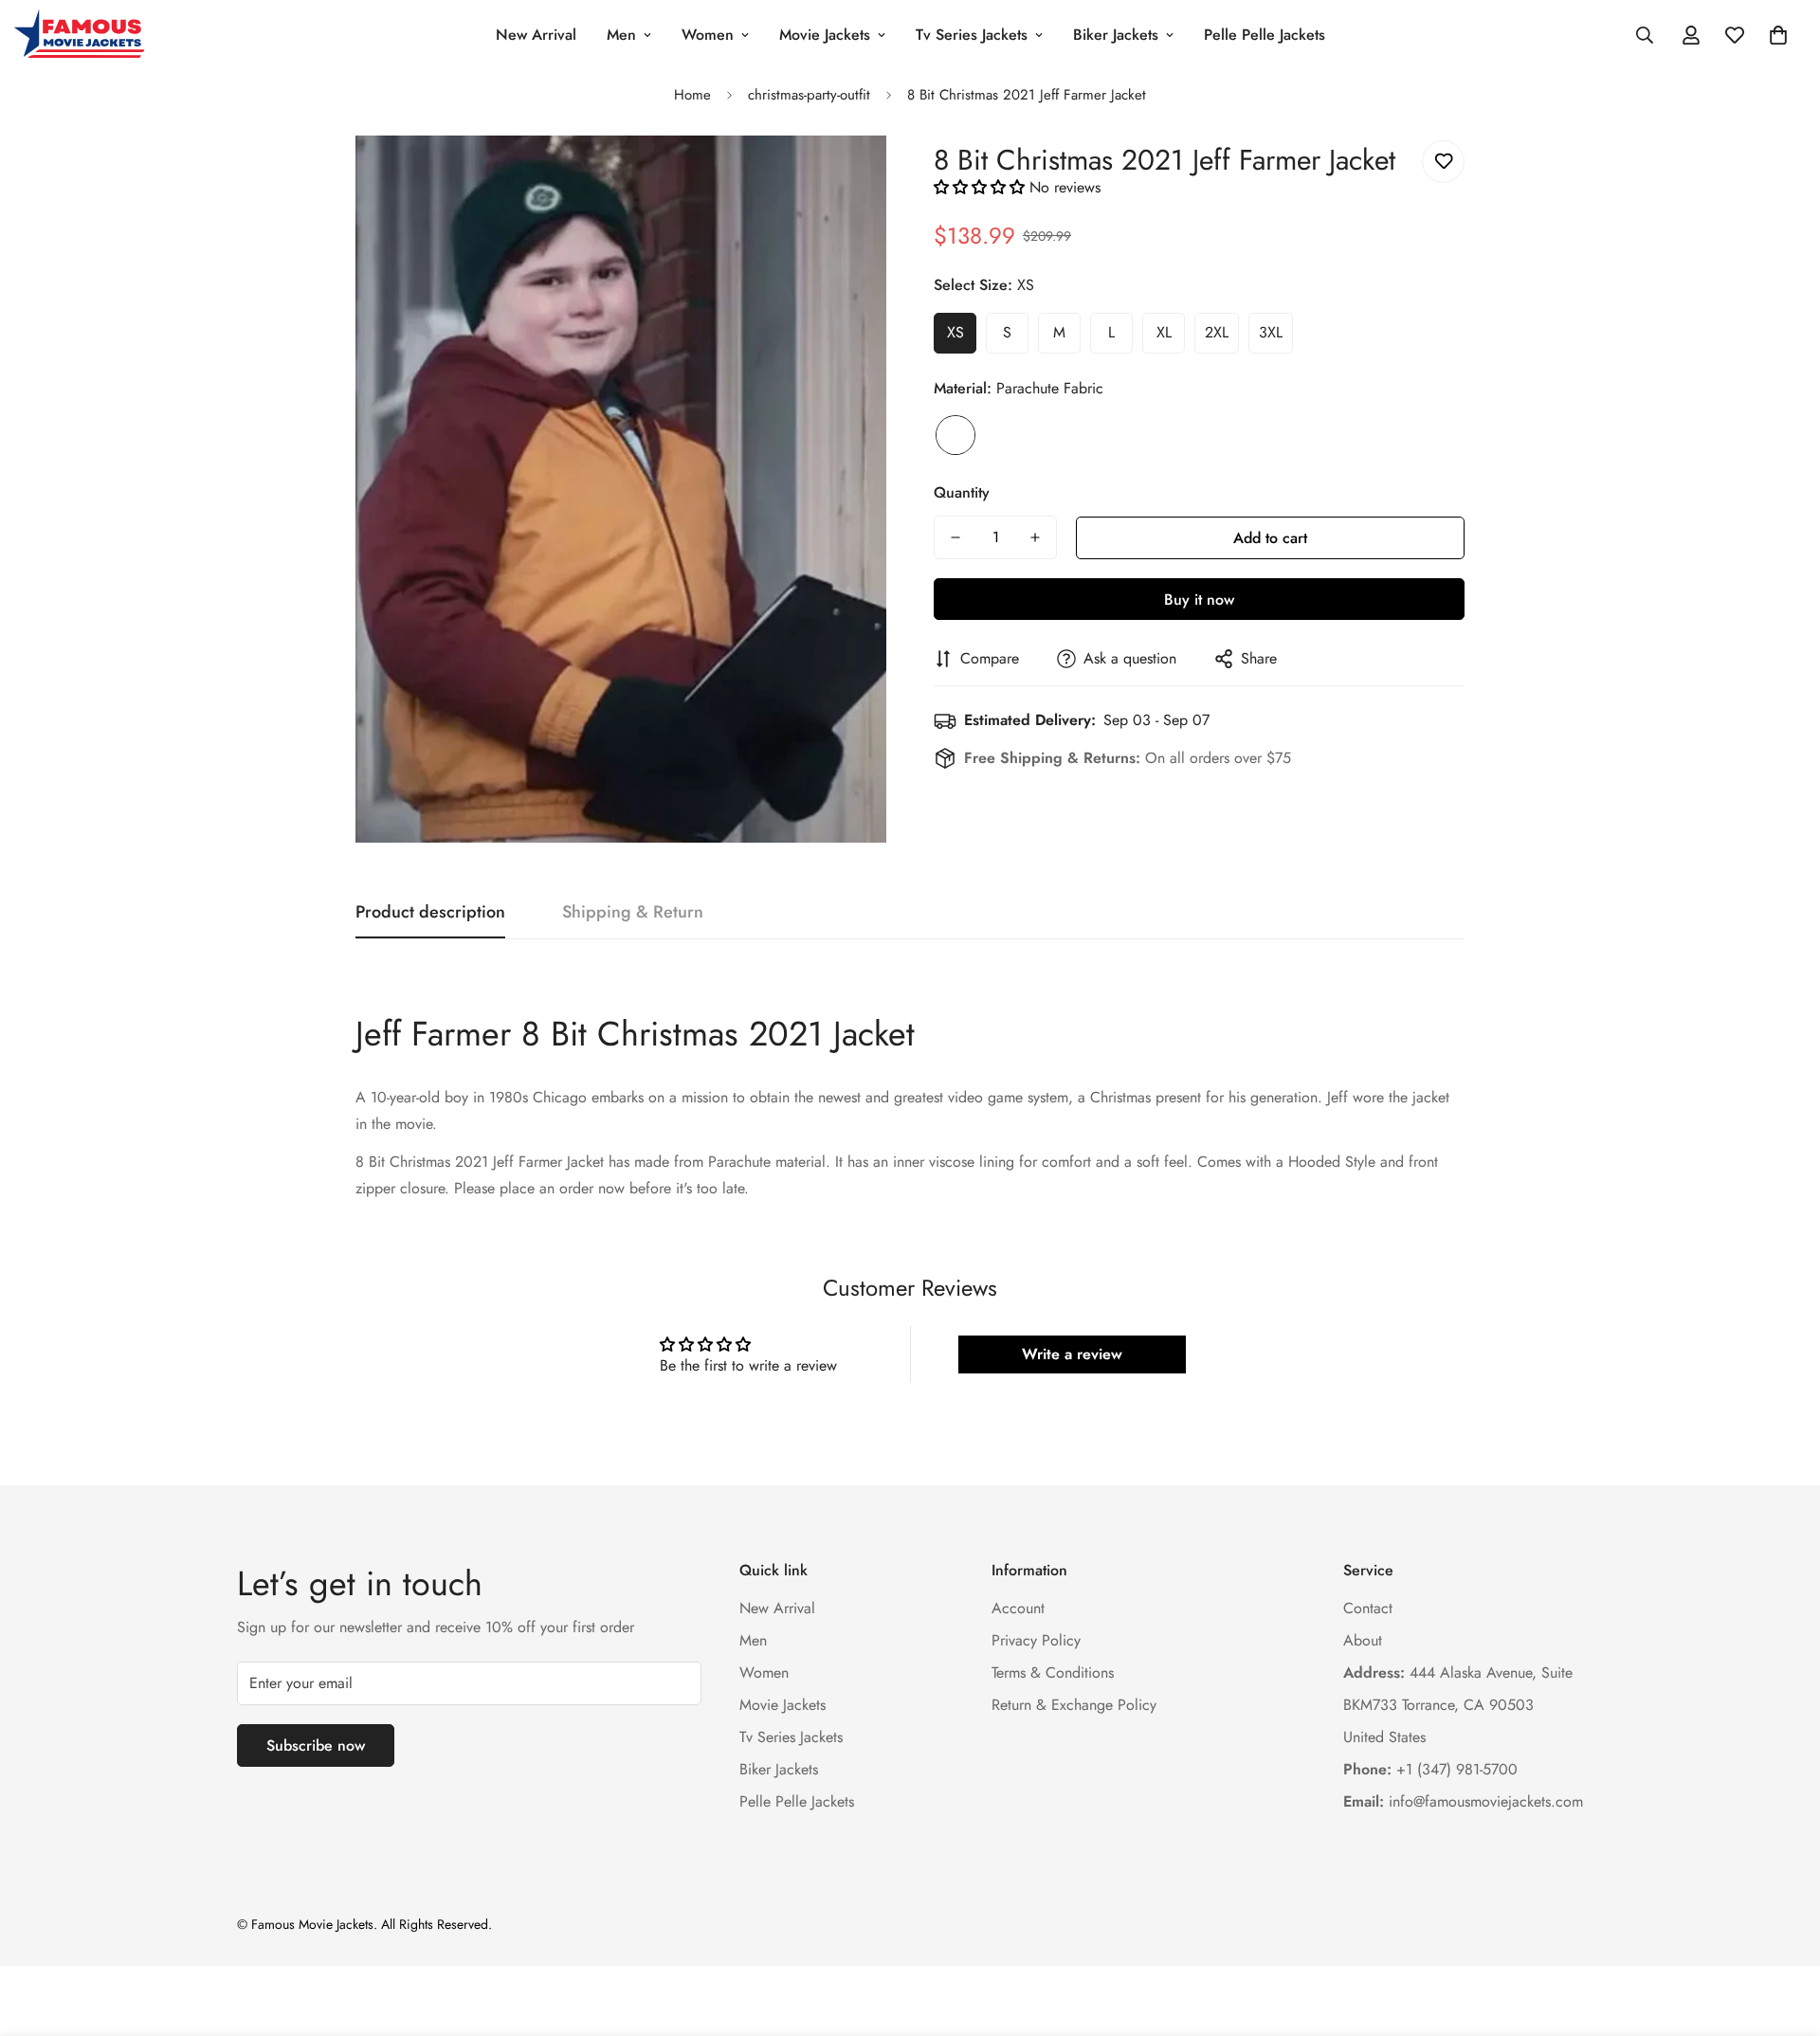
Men (621, 35)
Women (708, 35)
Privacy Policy (1036, 1640)
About (1363, 1640)
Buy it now (1199, 600)
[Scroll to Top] (1783, 1933)
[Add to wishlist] (1443, 162)
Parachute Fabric (955, 435)
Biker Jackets (1116, 35)
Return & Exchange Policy (1074, 1705)
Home (692, 95)
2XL (1217, 332)
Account (1018, 1608)
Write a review (1072, 1354)
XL (1164, 332)
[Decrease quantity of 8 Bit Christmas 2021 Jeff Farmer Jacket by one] (955, 537)
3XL (1271, 332)
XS (955, 332)
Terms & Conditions (1053, 1672)
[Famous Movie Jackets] (83, 35)
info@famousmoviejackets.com (1463, 1801)
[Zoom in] (846, 176)
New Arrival (536, 35)
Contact (1368, 1608)
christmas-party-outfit (809, 95)
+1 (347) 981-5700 (1430, 1769)
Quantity (962, 492)
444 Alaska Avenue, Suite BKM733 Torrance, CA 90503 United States (1458, 1705)
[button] (1778, 35)
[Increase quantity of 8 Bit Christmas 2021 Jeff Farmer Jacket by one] (1035, 537)
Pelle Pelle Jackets (1265, 35)
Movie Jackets (825, 35)
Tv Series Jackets (972, 35)
